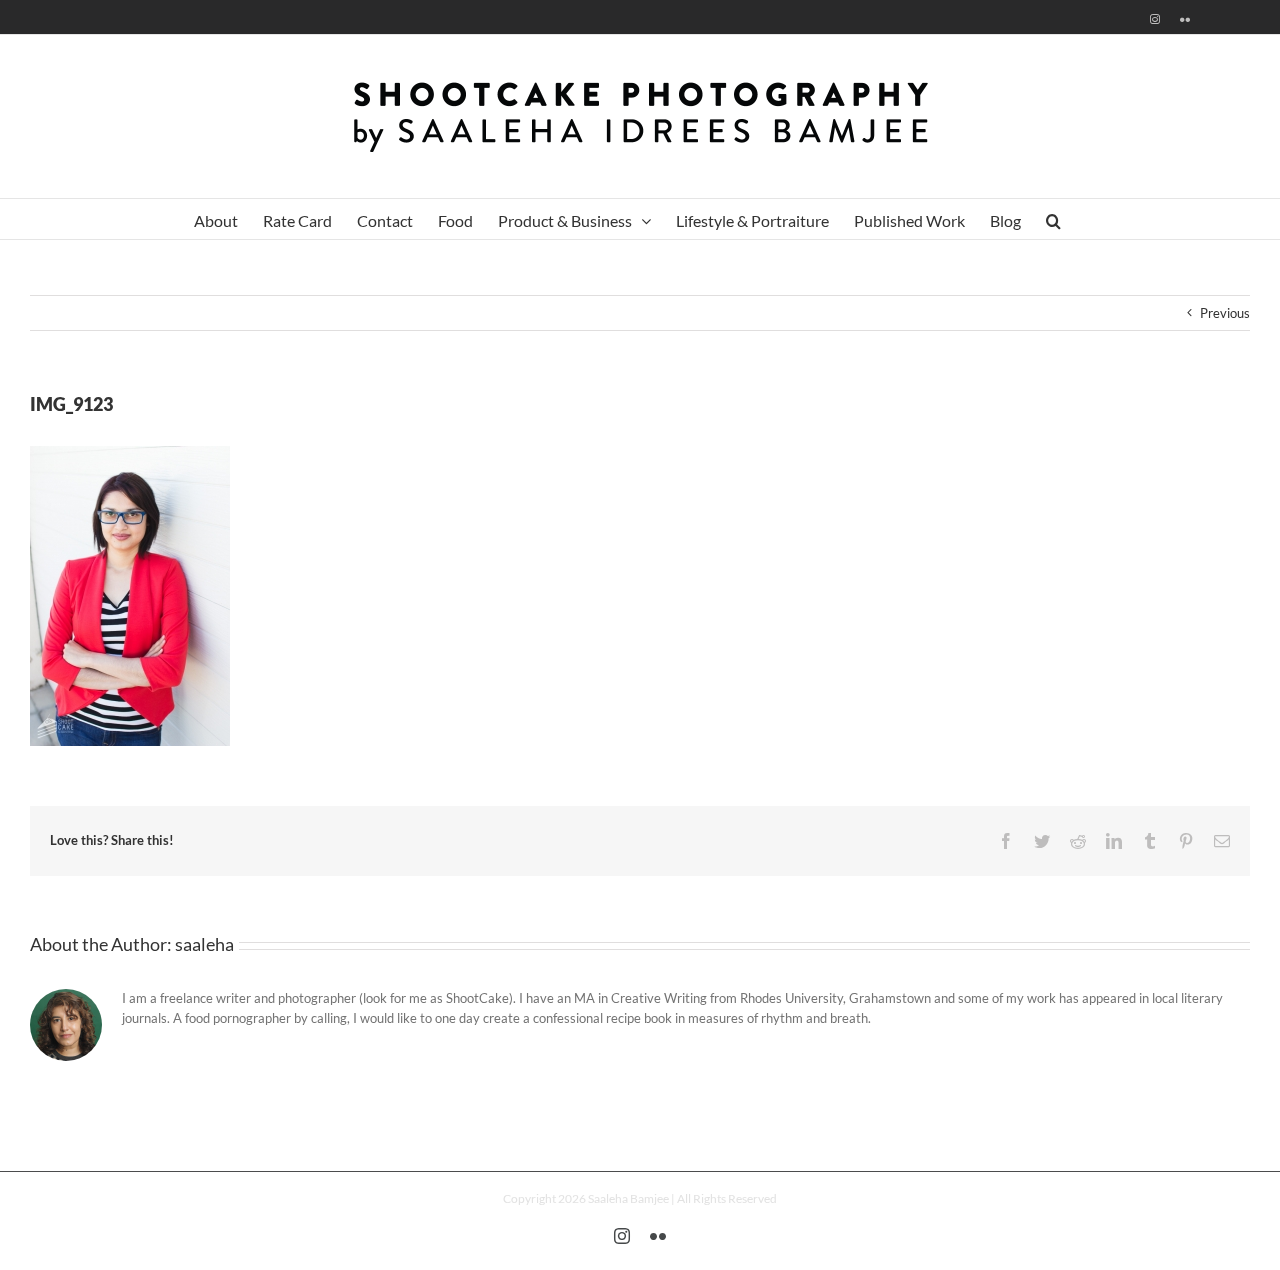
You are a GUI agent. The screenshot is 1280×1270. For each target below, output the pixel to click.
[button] (1053, 219)
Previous (1225, 313)
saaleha (204, 944)
